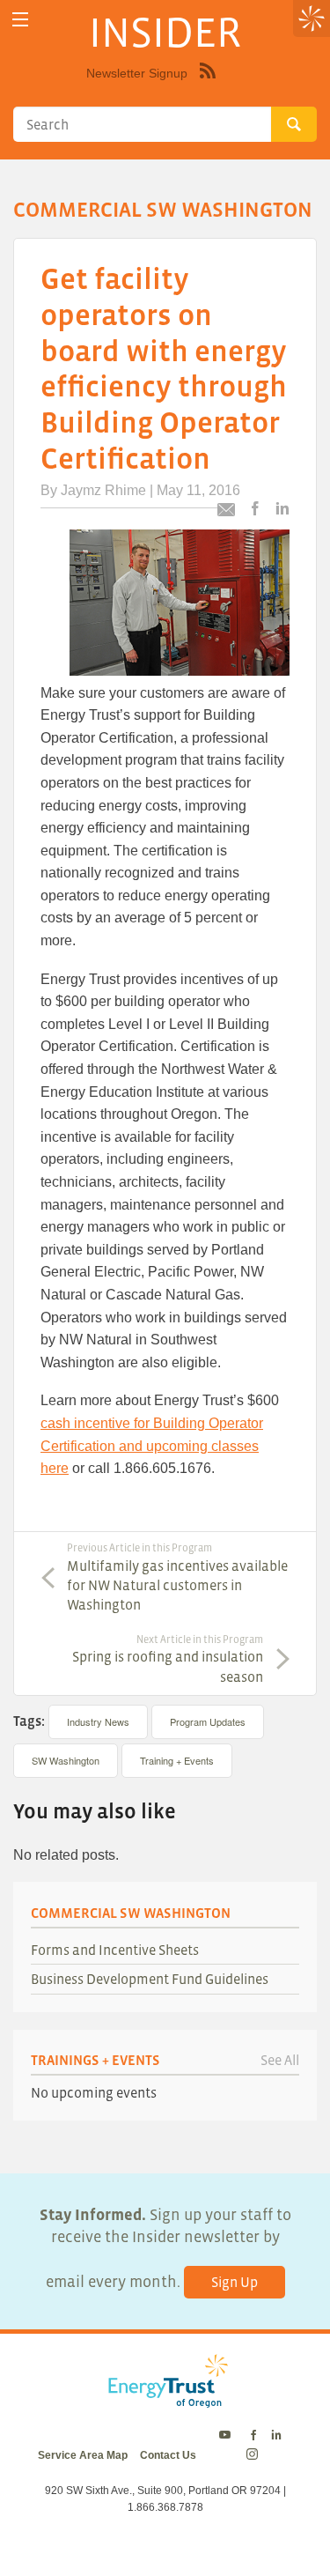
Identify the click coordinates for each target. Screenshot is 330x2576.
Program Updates (208, 1721)
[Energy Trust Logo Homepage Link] (165, 2398)
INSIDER (165, 32)
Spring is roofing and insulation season (168, 1659)
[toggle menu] (20, 20)
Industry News (98, 1721)
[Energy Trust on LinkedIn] (276, 2436)
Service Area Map (83, 2455)
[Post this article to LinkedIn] (282, 510)
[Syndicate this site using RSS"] (208, 84)
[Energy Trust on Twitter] (227, 2436)
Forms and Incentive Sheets (115, 1950)
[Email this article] (226, 512)
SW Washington (66, 1760)
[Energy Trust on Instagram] (255, 2455)
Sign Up (235, 2282)
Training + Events (177, 1760)
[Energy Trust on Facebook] (253, 2436)
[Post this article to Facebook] (255, 510)
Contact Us (168, 2455)
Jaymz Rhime (103, 490)
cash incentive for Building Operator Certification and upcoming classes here (152, 1446)
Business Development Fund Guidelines (150, 1979)
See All (280, 2060)
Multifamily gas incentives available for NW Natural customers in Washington (177, 1577)
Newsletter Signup (137, 73)
